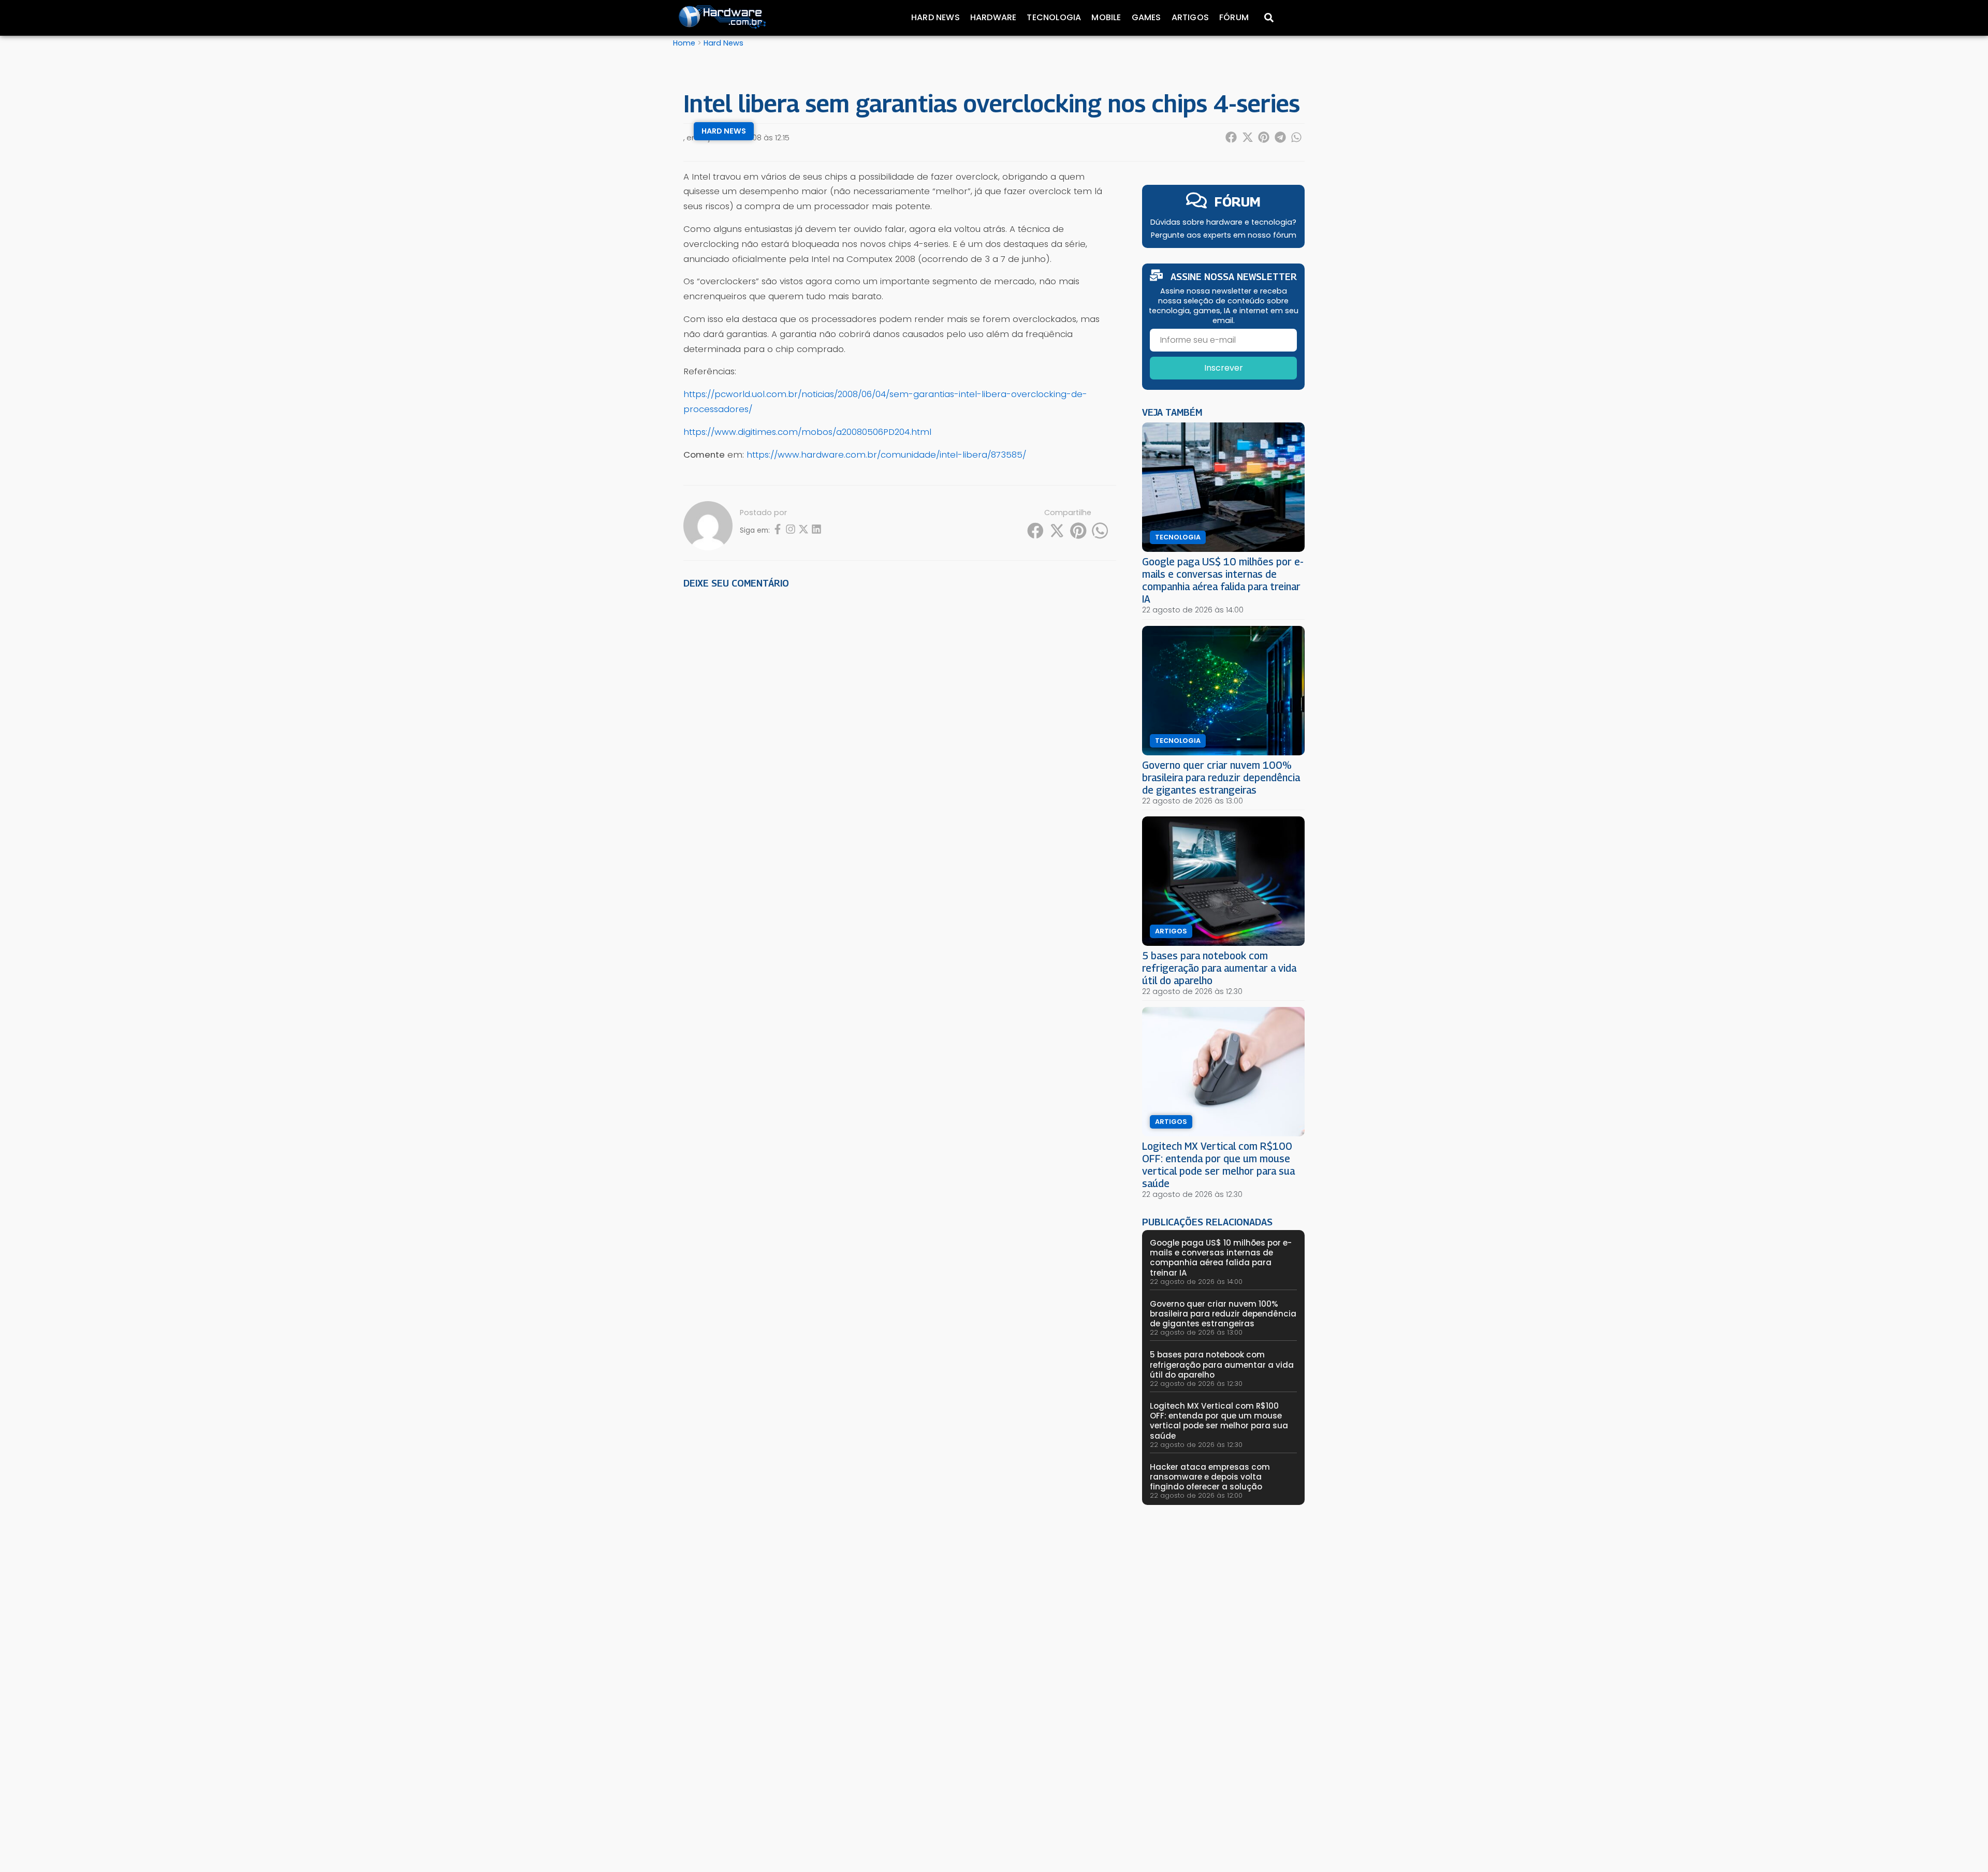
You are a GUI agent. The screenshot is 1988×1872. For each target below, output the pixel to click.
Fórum (1234, 17)
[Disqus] (900, 741)
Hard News (935, 17)
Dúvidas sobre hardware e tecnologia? (1223, 222)
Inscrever (1224, 368)
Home (684, 43)
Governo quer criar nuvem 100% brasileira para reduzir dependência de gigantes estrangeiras (1221, 777)
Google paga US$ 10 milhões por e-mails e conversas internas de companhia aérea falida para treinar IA (1223, 580)
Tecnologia (1054, 17)
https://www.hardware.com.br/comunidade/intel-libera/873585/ (886, 455)
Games (1146, 17)
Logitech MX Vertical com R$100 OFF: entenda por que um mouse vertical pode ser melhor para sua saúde (1218, 1165)
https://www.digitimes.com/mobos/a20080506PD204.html (807, 432)
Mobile (1106, 17)
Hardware (993, 17)
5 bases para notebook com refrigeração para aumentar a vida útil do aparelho (1219, 968)
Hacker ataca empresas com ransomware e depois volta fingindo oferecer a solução (1210, 1477)
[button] (1232, 137)
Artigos (1190, 17)
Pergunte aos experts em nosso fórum (1224, 235)
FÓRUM (1238, 202)
